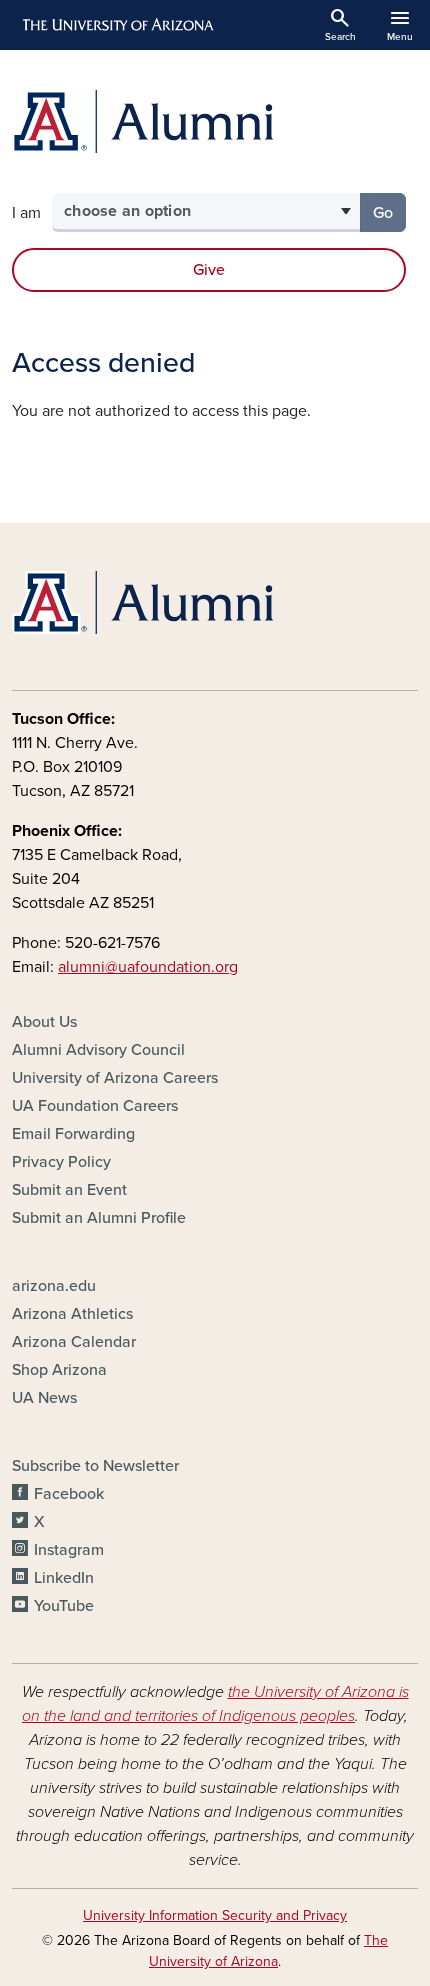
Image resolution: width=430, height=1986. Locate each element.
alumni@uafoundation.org (148, 967)
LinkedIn (64, 1578)
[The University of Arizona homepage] (116, 25)
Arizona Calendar (74, 1342)
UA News (44, 1398)
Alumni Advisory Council (98, 1050)
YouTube (64, 1606)
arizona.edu (54, 1286)
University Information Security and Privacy (215, 1915)
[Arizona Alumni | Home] (215, 121)
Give (209, 270)
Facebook (69, 1494)
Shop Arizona (59, 1370)
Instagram (69, 1550)
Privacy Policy (61, 1162)
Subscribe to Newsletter (95, 1466)
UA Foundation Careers (95, 1106)
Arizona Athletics (72, 1314)
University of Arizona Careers (115, 1078)
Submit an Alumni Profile (99, 1218)
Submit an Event (69, 1190)
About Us (44, 1022)
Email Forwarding (73, 1134)
